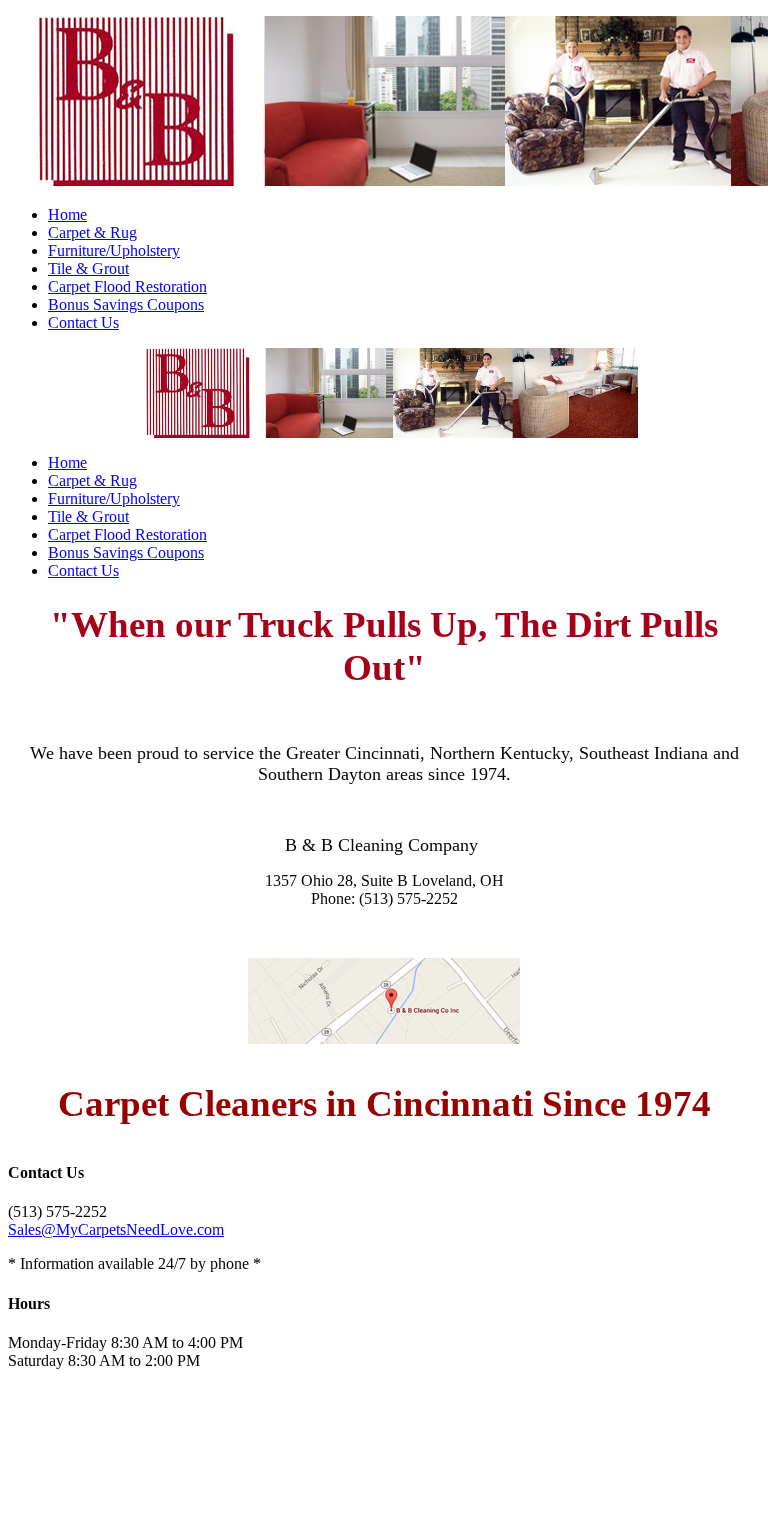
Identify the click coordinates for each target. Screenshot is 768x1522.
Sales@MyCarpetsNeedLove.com (116, 1229)
